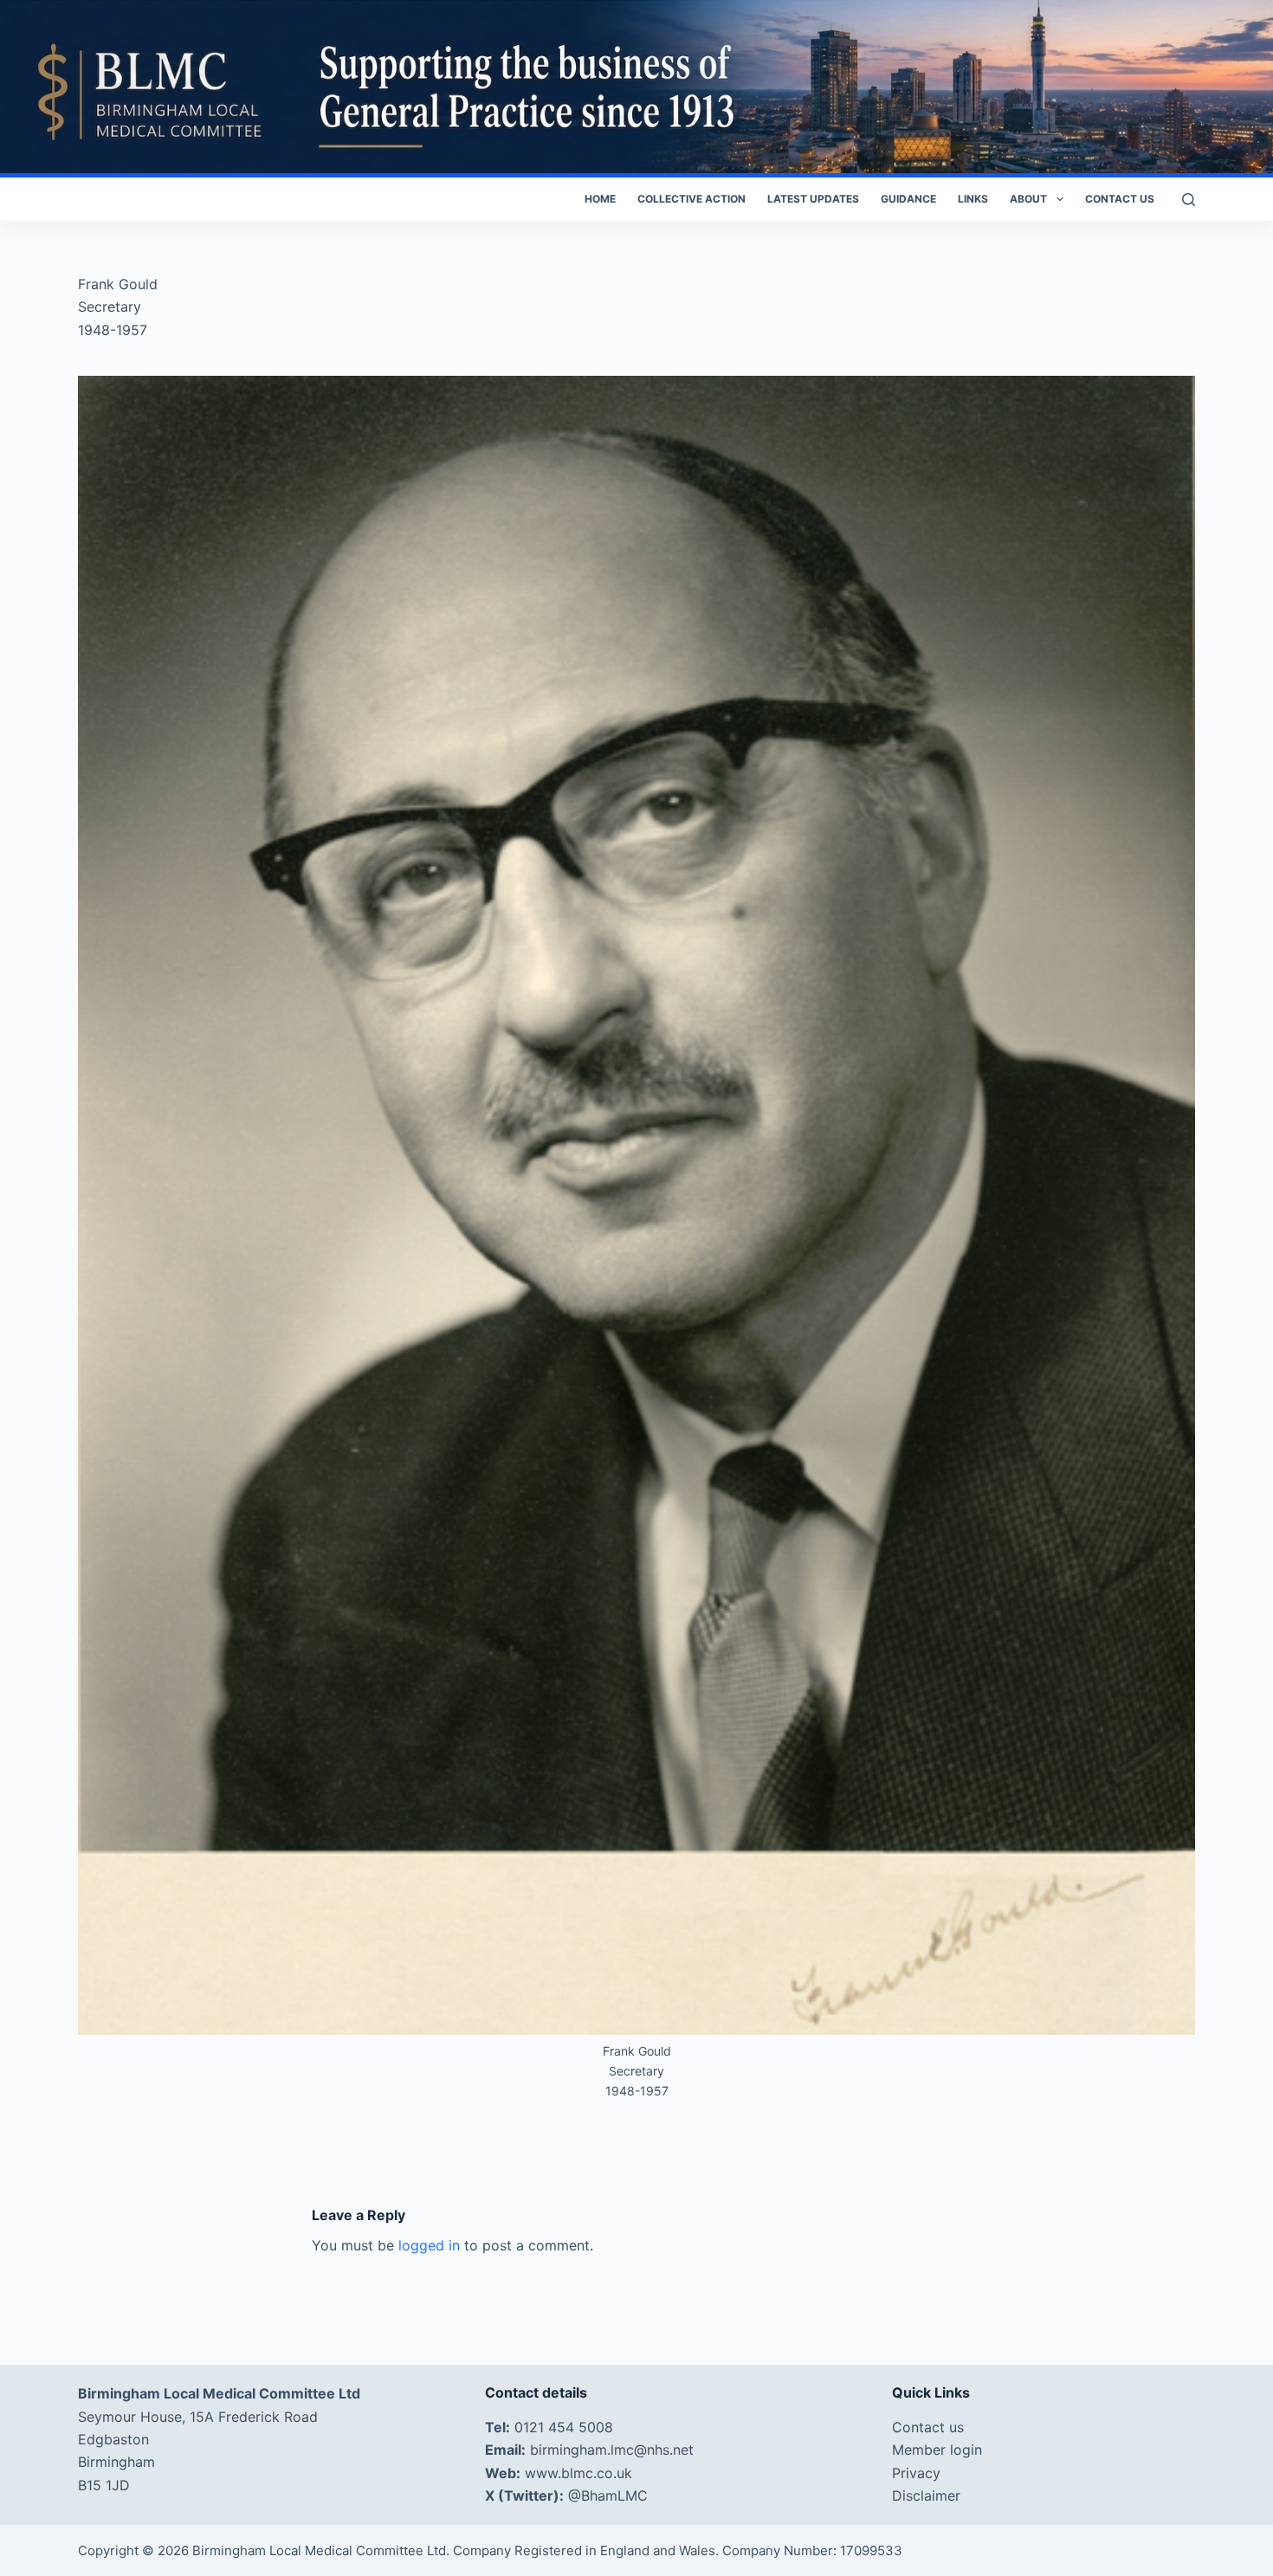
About (1028, 199)
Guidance (908, 199)
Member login (937, 2450)
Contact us (1120, 199)
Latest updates (813, 199)
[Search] (1189, 200)
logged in (429, 2245)
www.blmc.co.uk (578, 2473)
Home (600, 199)
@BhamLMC (608, 2495)
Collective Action (691, 199)
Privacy (916, 2473)
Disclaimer (926, 2495)
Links (973, 199)
